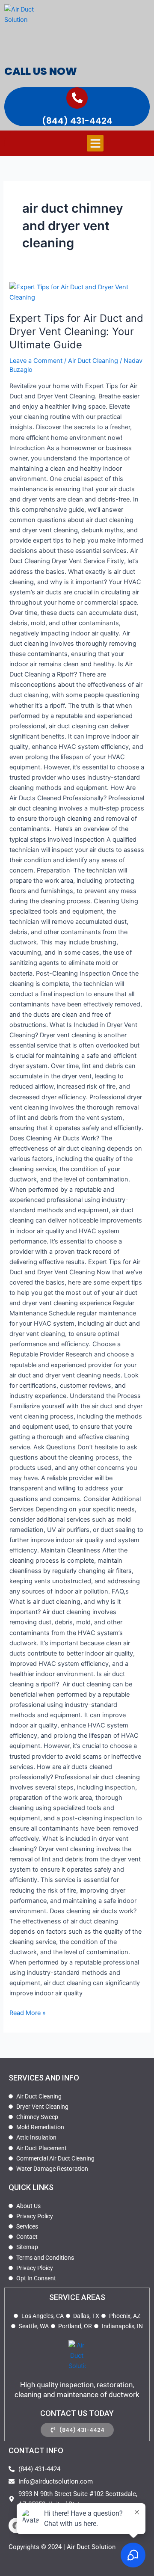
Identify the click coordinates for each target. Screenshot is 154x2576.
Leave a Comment (36, 361)
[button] (95, 143)
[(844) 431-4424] (77, 98)
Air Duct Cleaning (93, 361)
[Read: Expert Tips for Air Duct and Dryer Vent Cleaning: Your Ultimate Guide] (77, 292)
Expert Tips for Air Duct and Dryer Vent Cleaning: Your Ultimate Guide (76, 331)
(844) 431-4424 (77, 121)
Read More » (28, 2012)
